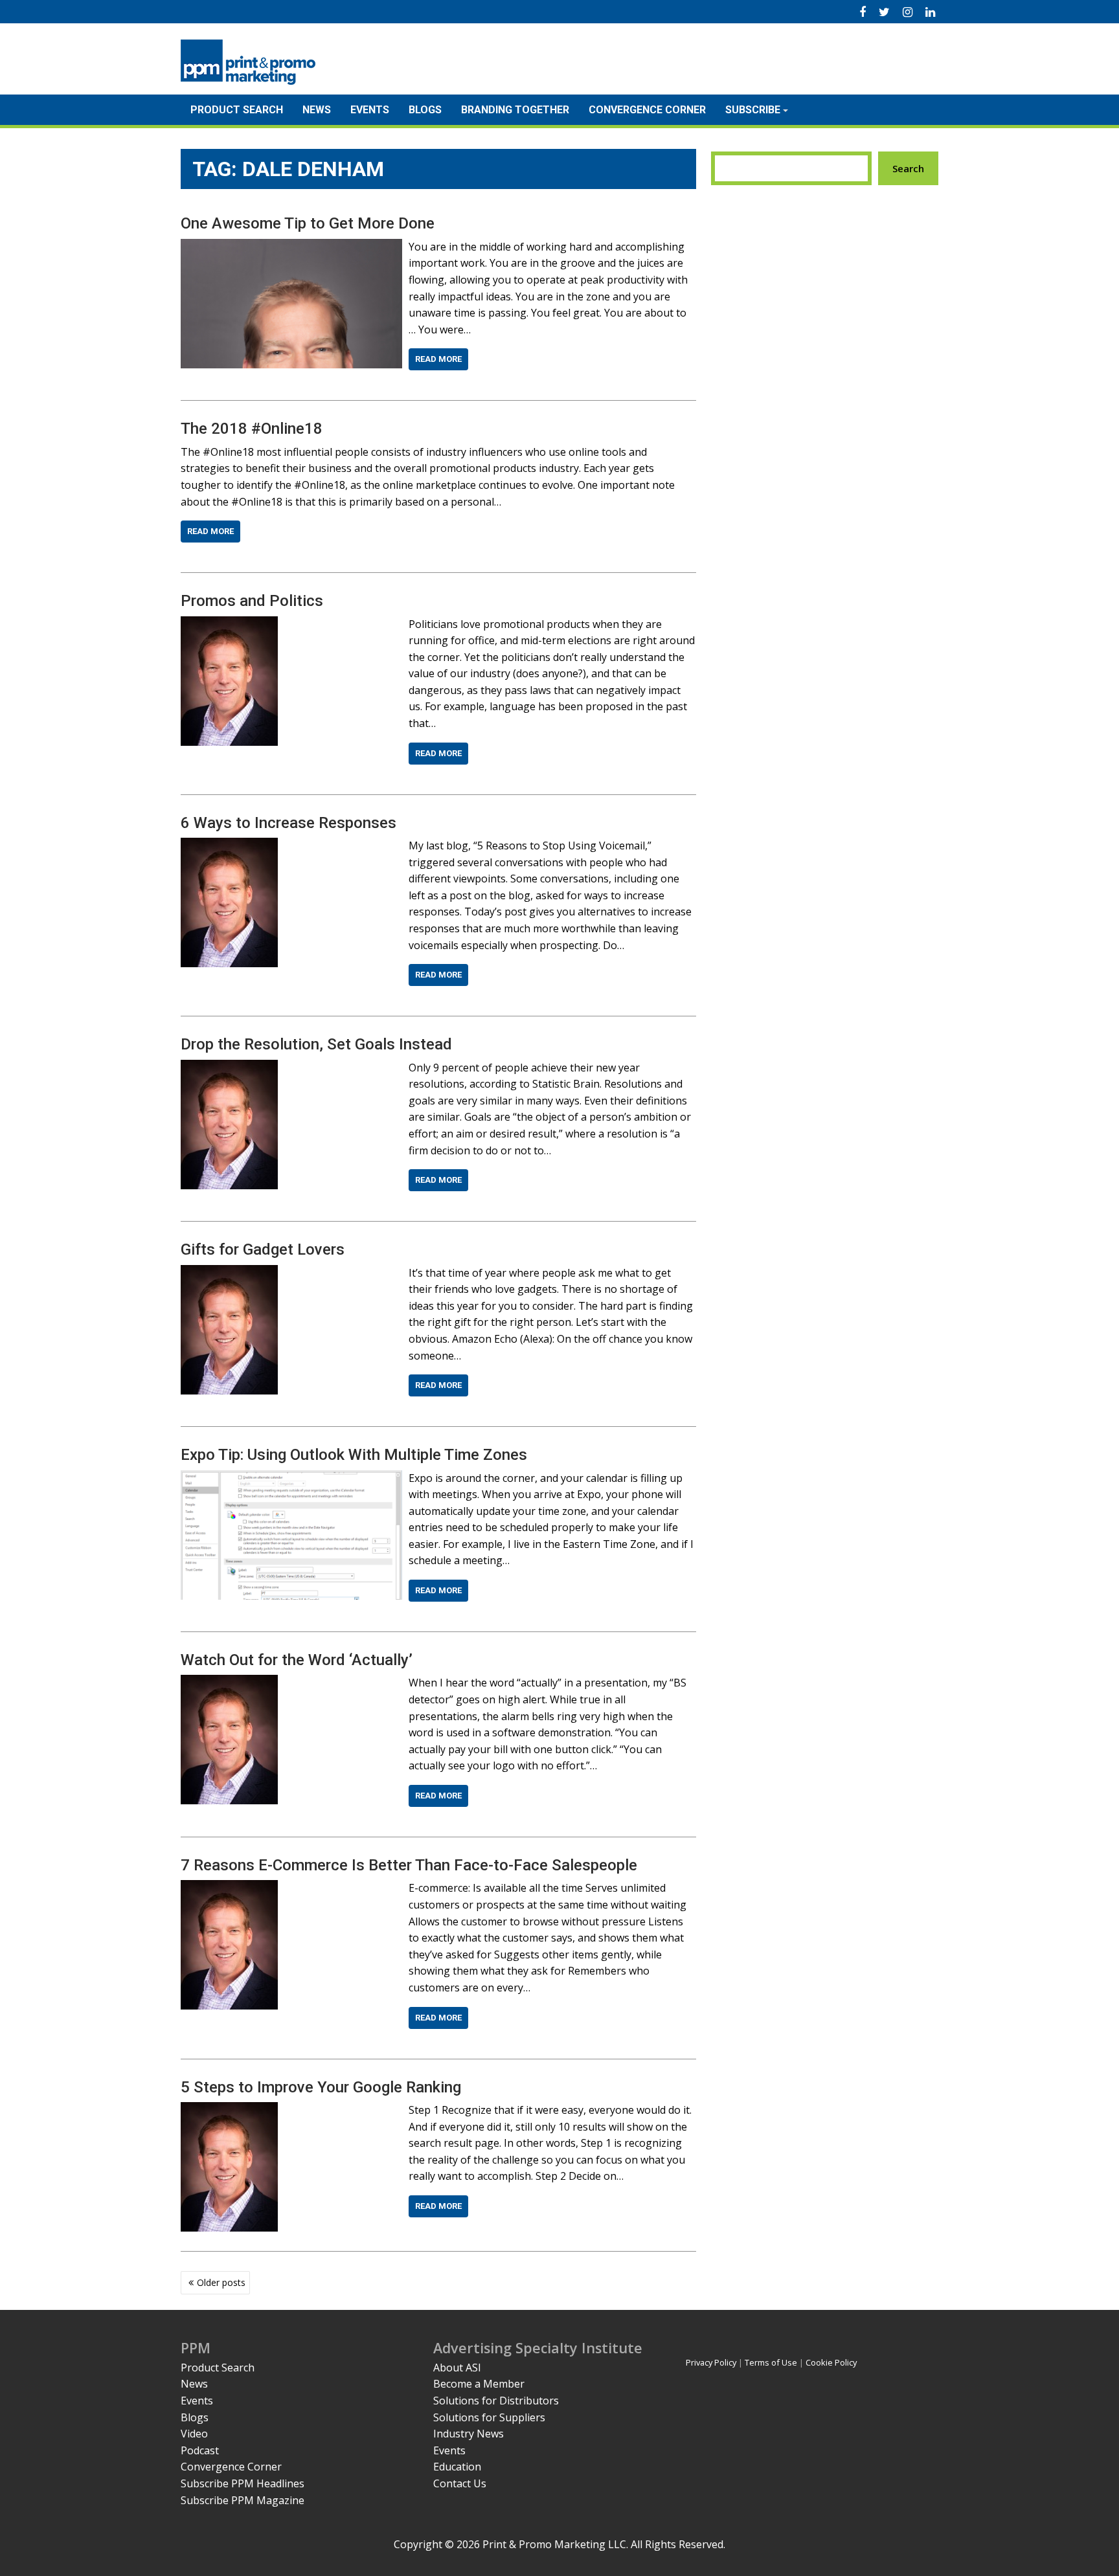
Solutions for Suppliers (489, 2417)
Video (194, 2434)
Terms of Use (771, 2362)
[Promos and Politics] (229, 624)
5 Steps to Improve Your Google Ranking (321, 2087)
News (317, 110)
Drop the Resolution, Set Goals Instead (316, 1044)
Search (908, 168)
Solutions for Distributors (496, 2401)
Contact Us (460, 2483)
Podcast (200, 2450)
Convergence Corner (647, 110)
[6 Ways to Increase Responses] (229, 846)
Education (457, 2467)
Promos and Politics (252, 601)
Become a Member (479, 2384)
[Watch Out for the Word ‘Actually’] (229, 1683)
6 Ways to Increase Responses (288, 823)
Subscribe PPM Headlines (243, 2483)
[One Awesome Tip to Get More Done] (291, 247)
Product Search (237, 110)
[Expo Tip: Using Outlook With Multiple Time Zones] (291, 1478)
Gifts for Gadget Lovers (263, 1249)
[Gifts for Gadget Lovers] (229, 1273)
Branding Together (515, 110)
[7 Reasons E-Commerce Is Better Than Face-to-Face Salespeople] (229, 1888)
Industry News (469, 2434)
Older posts (221, 2282)
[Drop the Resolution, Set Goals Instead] (229, 1068)
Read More (438, 359)
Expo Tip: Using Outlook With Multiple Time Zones (354, 1455)
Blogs (425, 110)
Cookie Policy (831, 2362)
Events (370, 110)
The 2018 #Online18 (252, 429)
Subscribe (753, 110)
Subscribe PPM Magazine (243, 2500)
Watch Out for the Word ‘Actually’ (297, 1660)
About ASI (457, 2368)
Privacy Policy (711, 2362)
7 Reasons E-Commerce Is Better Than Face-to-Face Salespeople (409, 1865)
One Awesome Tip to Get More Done (308, 223)
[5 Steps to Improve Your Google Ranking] (229, 2110)
